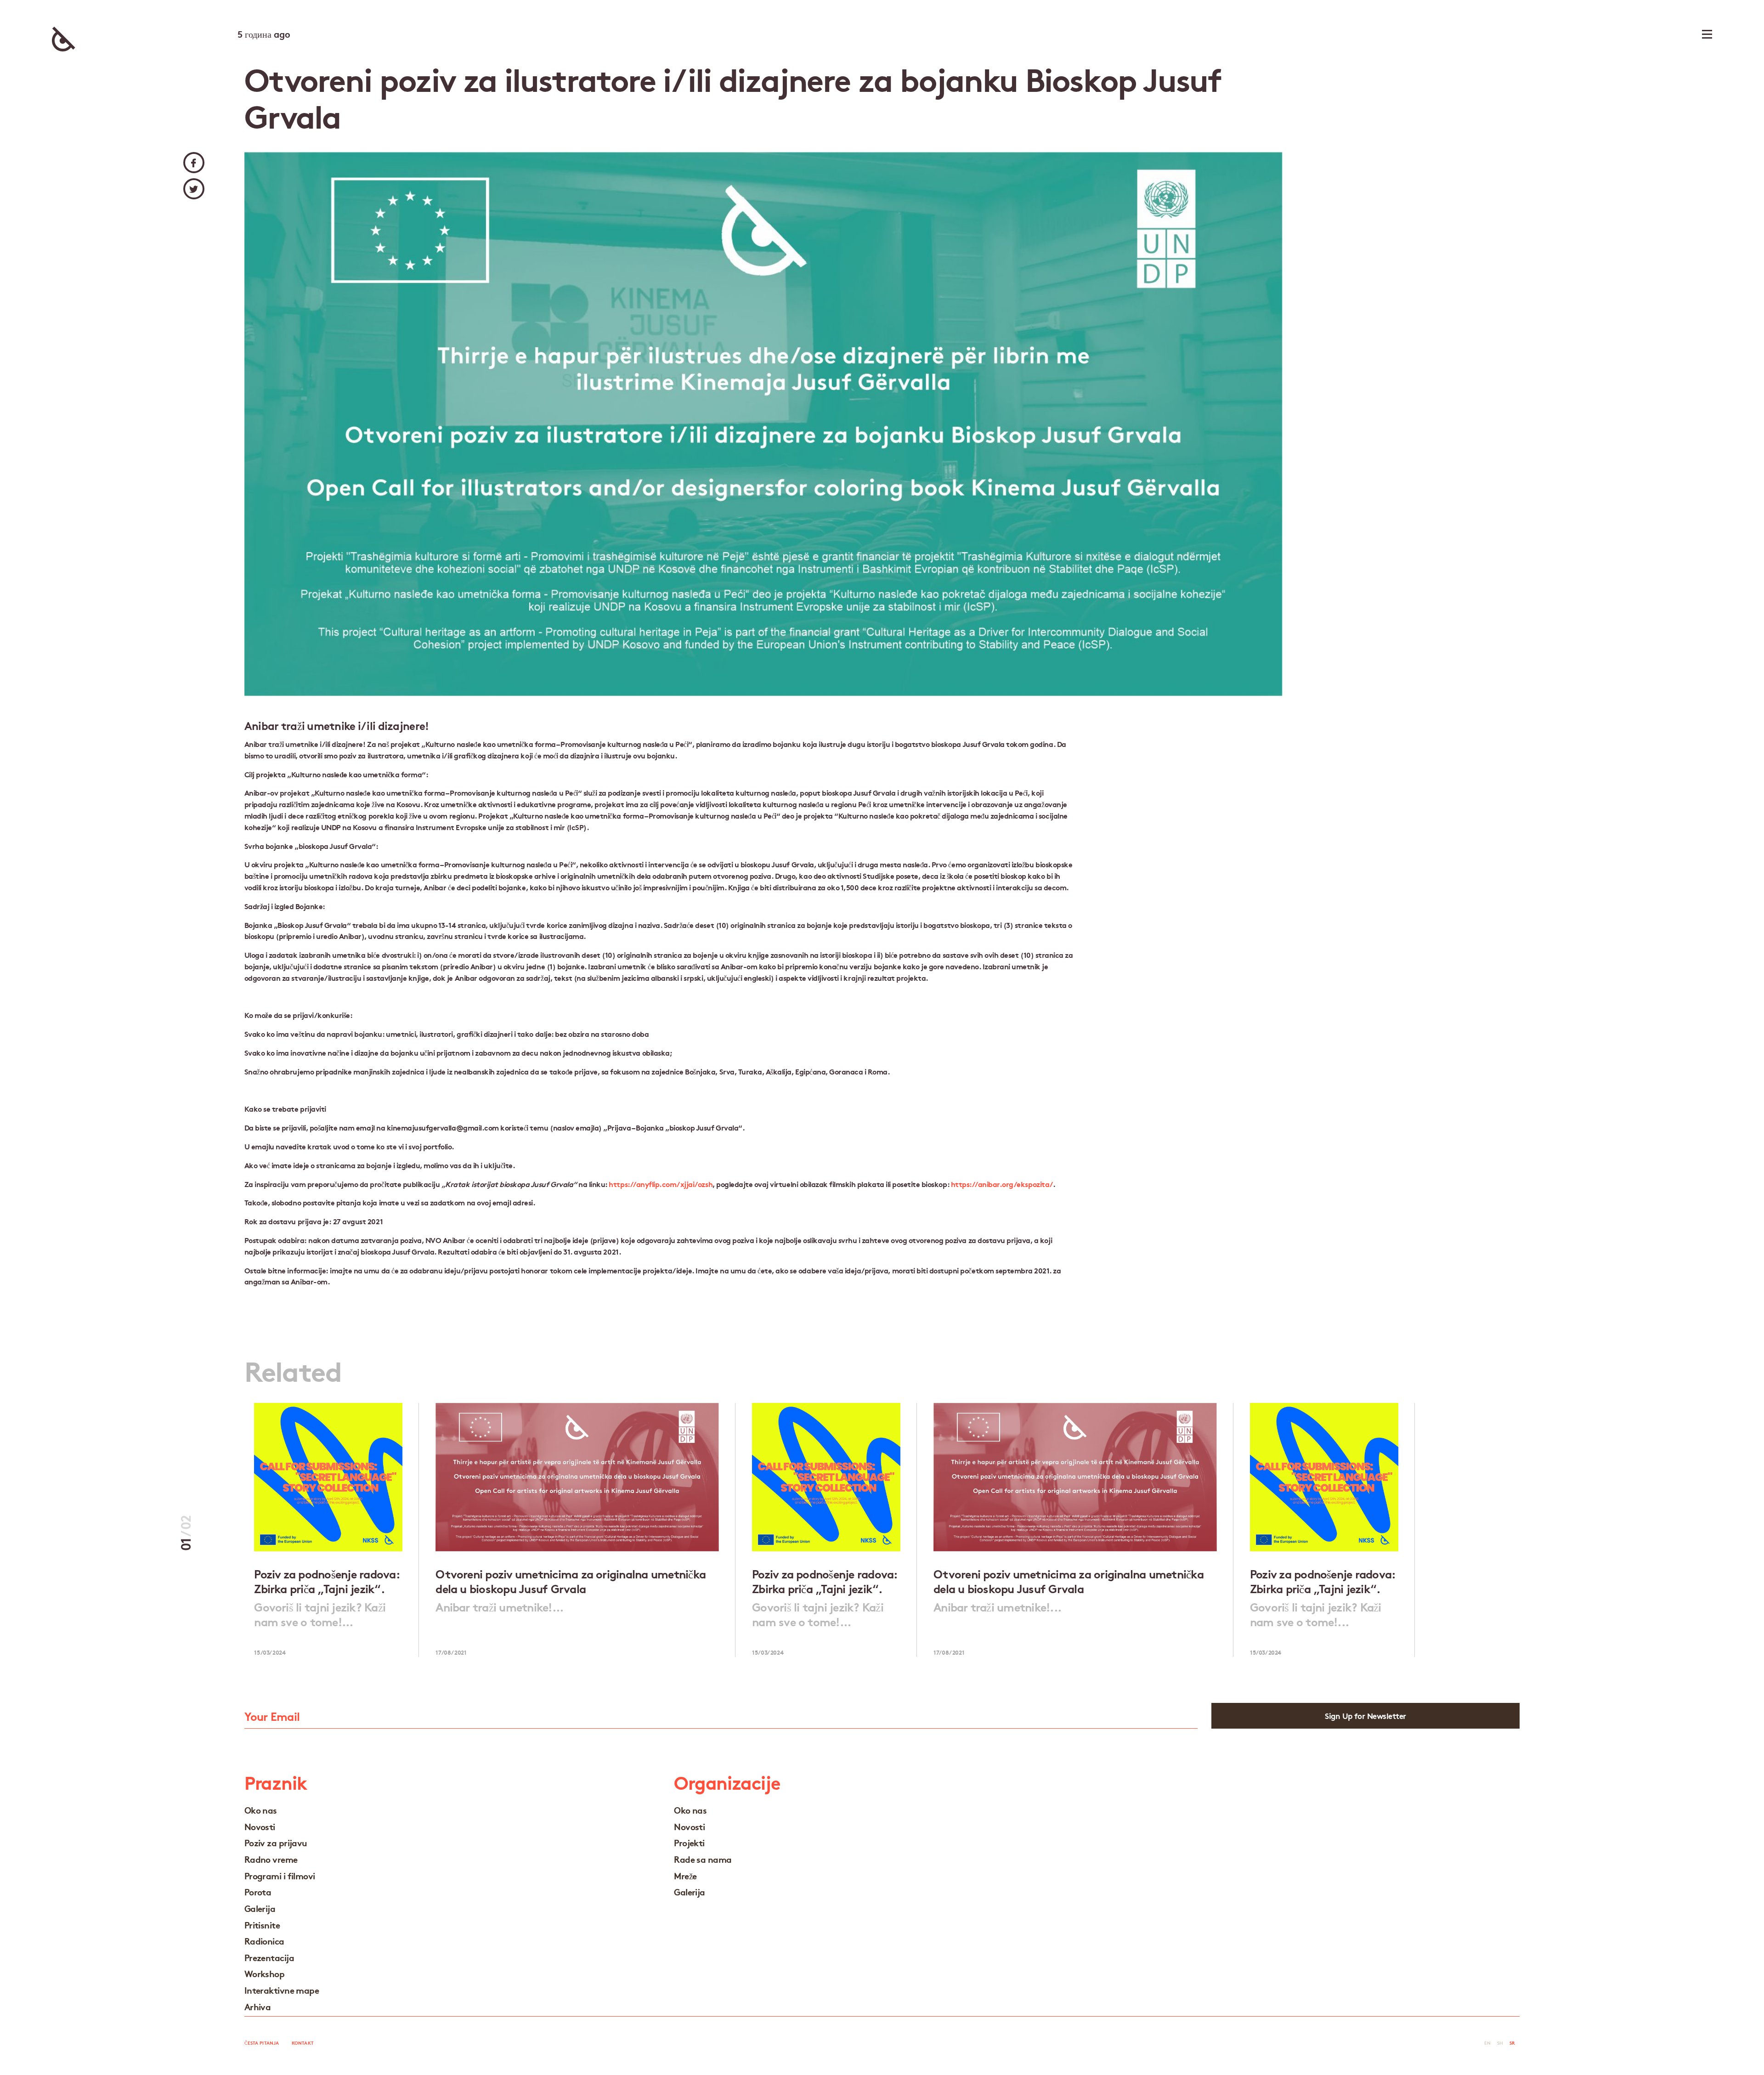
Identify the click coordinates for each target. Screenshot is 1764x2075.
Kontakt (303, 2043)
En (1487, 2043)
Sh (1500, 2043)
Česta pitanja (262, 2043)
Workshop (265, 1973)
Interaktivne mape (282, 1990)
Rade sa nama (703, 1859)
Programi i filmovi (280, 1875)
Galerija (260, 1908)
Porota (258, 1891)
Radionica (264, 1941)
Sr (1512, 2043)
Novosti (260, 1826)
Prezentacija (269, 1957)
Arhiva (258, 2006)
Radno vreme (271, 1859)
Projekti (689, 1842)
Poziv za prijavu (276, 1842)
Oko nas (261, 1810)
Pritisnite (262, 1925)
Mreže (685, 1875)
